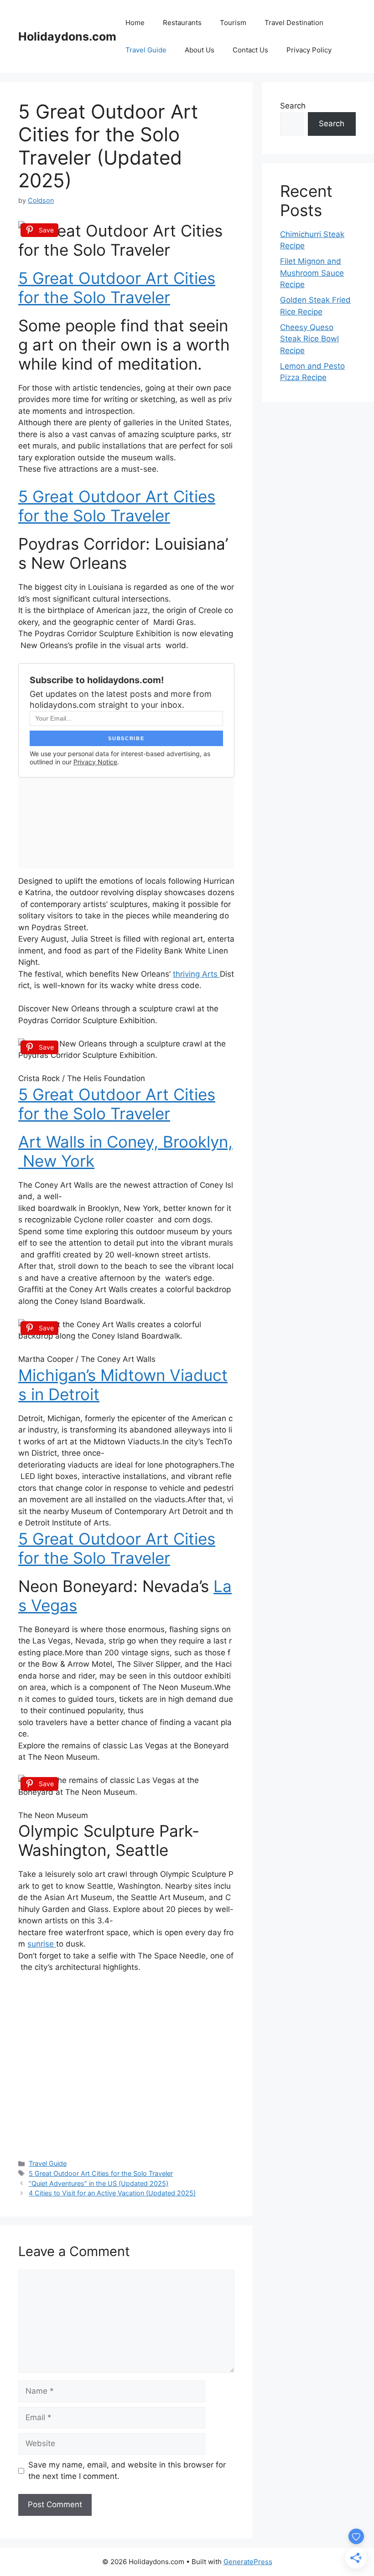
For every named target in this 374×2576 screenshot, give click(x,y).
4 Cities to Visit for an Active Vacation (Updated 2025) (112, 2193)
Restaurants (182, 23)
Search (293, 106)
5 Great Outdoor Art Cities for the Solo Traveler (117, 288)
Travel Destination (294, 23)
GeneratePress (248, 2562)
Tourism (233, 23)
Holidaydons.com (67, 36)
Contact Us (250, 50)
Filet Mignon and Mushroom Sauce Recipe (312, 273)
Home (135, 23)
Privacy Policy (309, 50)
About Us (200, 50)
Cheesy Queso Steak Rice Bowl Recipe (309, 339)
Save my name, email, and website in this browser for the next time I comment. (127, 2471)
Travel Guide (146, 50)
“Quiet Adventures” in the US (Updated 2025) (99, 2183)
